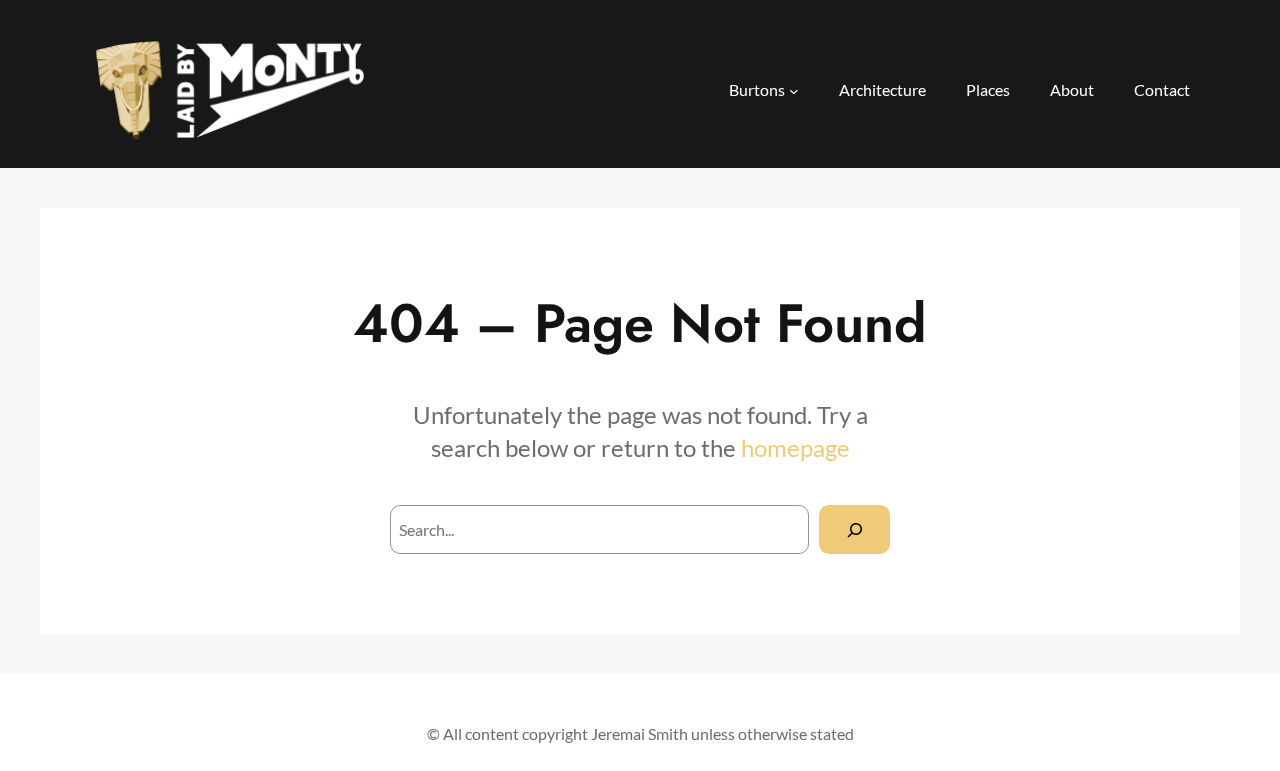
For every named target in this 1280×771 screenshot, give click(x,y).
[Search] (854, 529)
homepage (795, 447)
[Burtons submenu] (794, 91)
